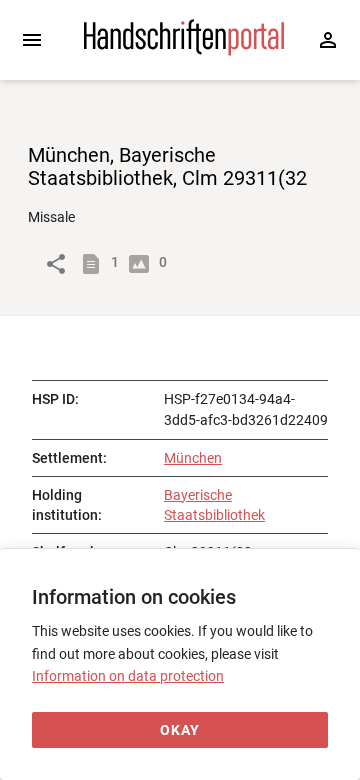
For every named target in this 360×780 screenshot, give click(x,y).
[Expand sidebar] (32, 40)
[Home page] (184, 51)
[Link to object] (56, 264)
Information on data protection (128, 676)
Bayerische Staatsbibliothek (214, 505)
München (193, 458)
